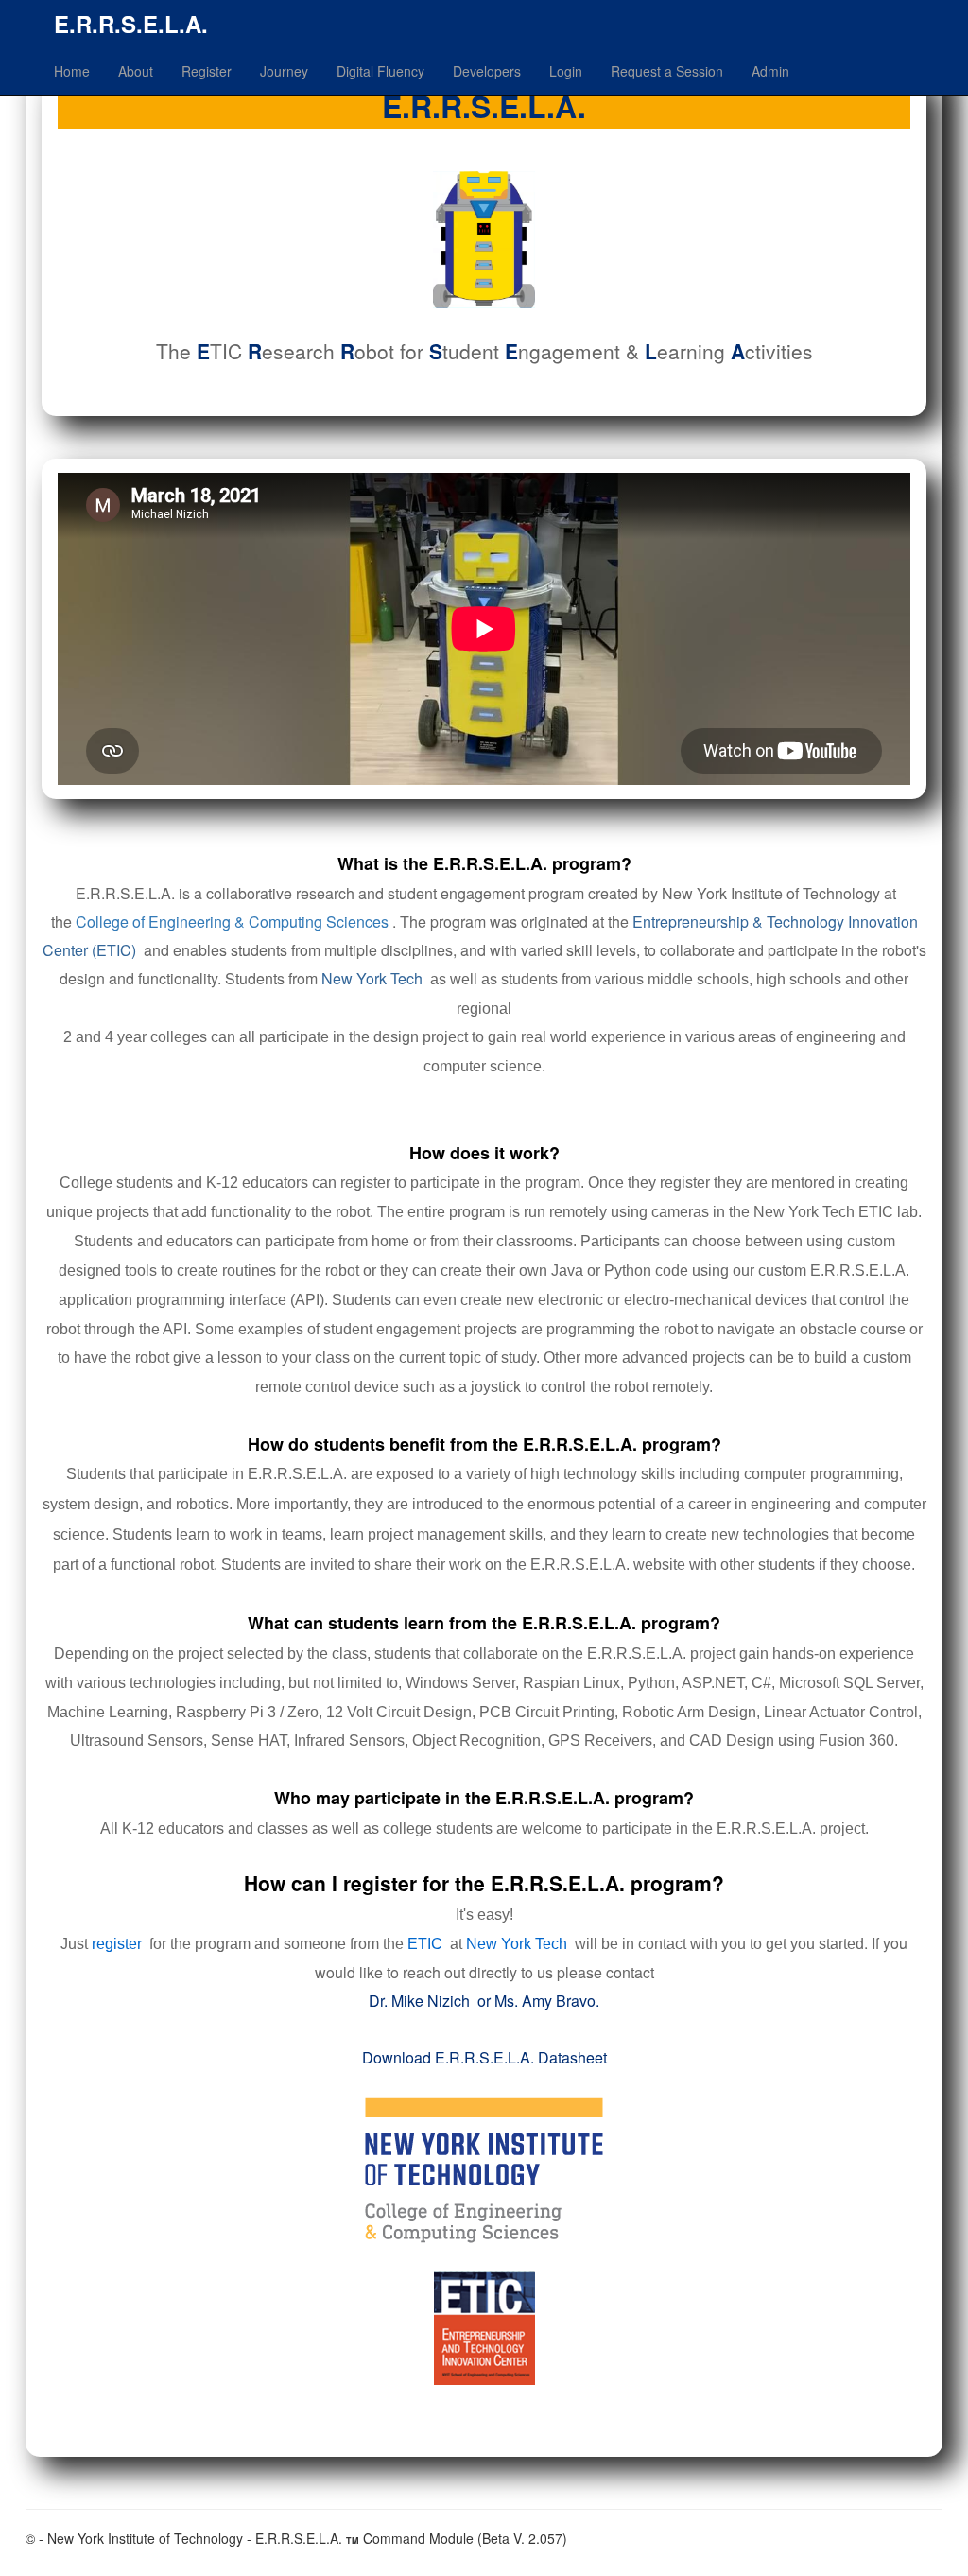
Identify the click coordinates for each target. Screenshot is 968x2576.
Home (72, 71)
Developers (487, 71)
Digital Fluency (380, 71)
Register (207, 71)
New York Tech (372, 978)
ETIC (425, 1944)
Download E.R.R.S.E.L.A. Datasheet (484, 2057)
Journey (284, 71)
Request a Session (667, 71)
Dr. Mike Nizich (419, 2001)
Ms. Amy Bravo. (547, 2001)
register (117, 1944)
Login (566, 71)
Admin (770, 71)
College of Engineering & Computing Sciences (232, 922)
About (136, 71)
